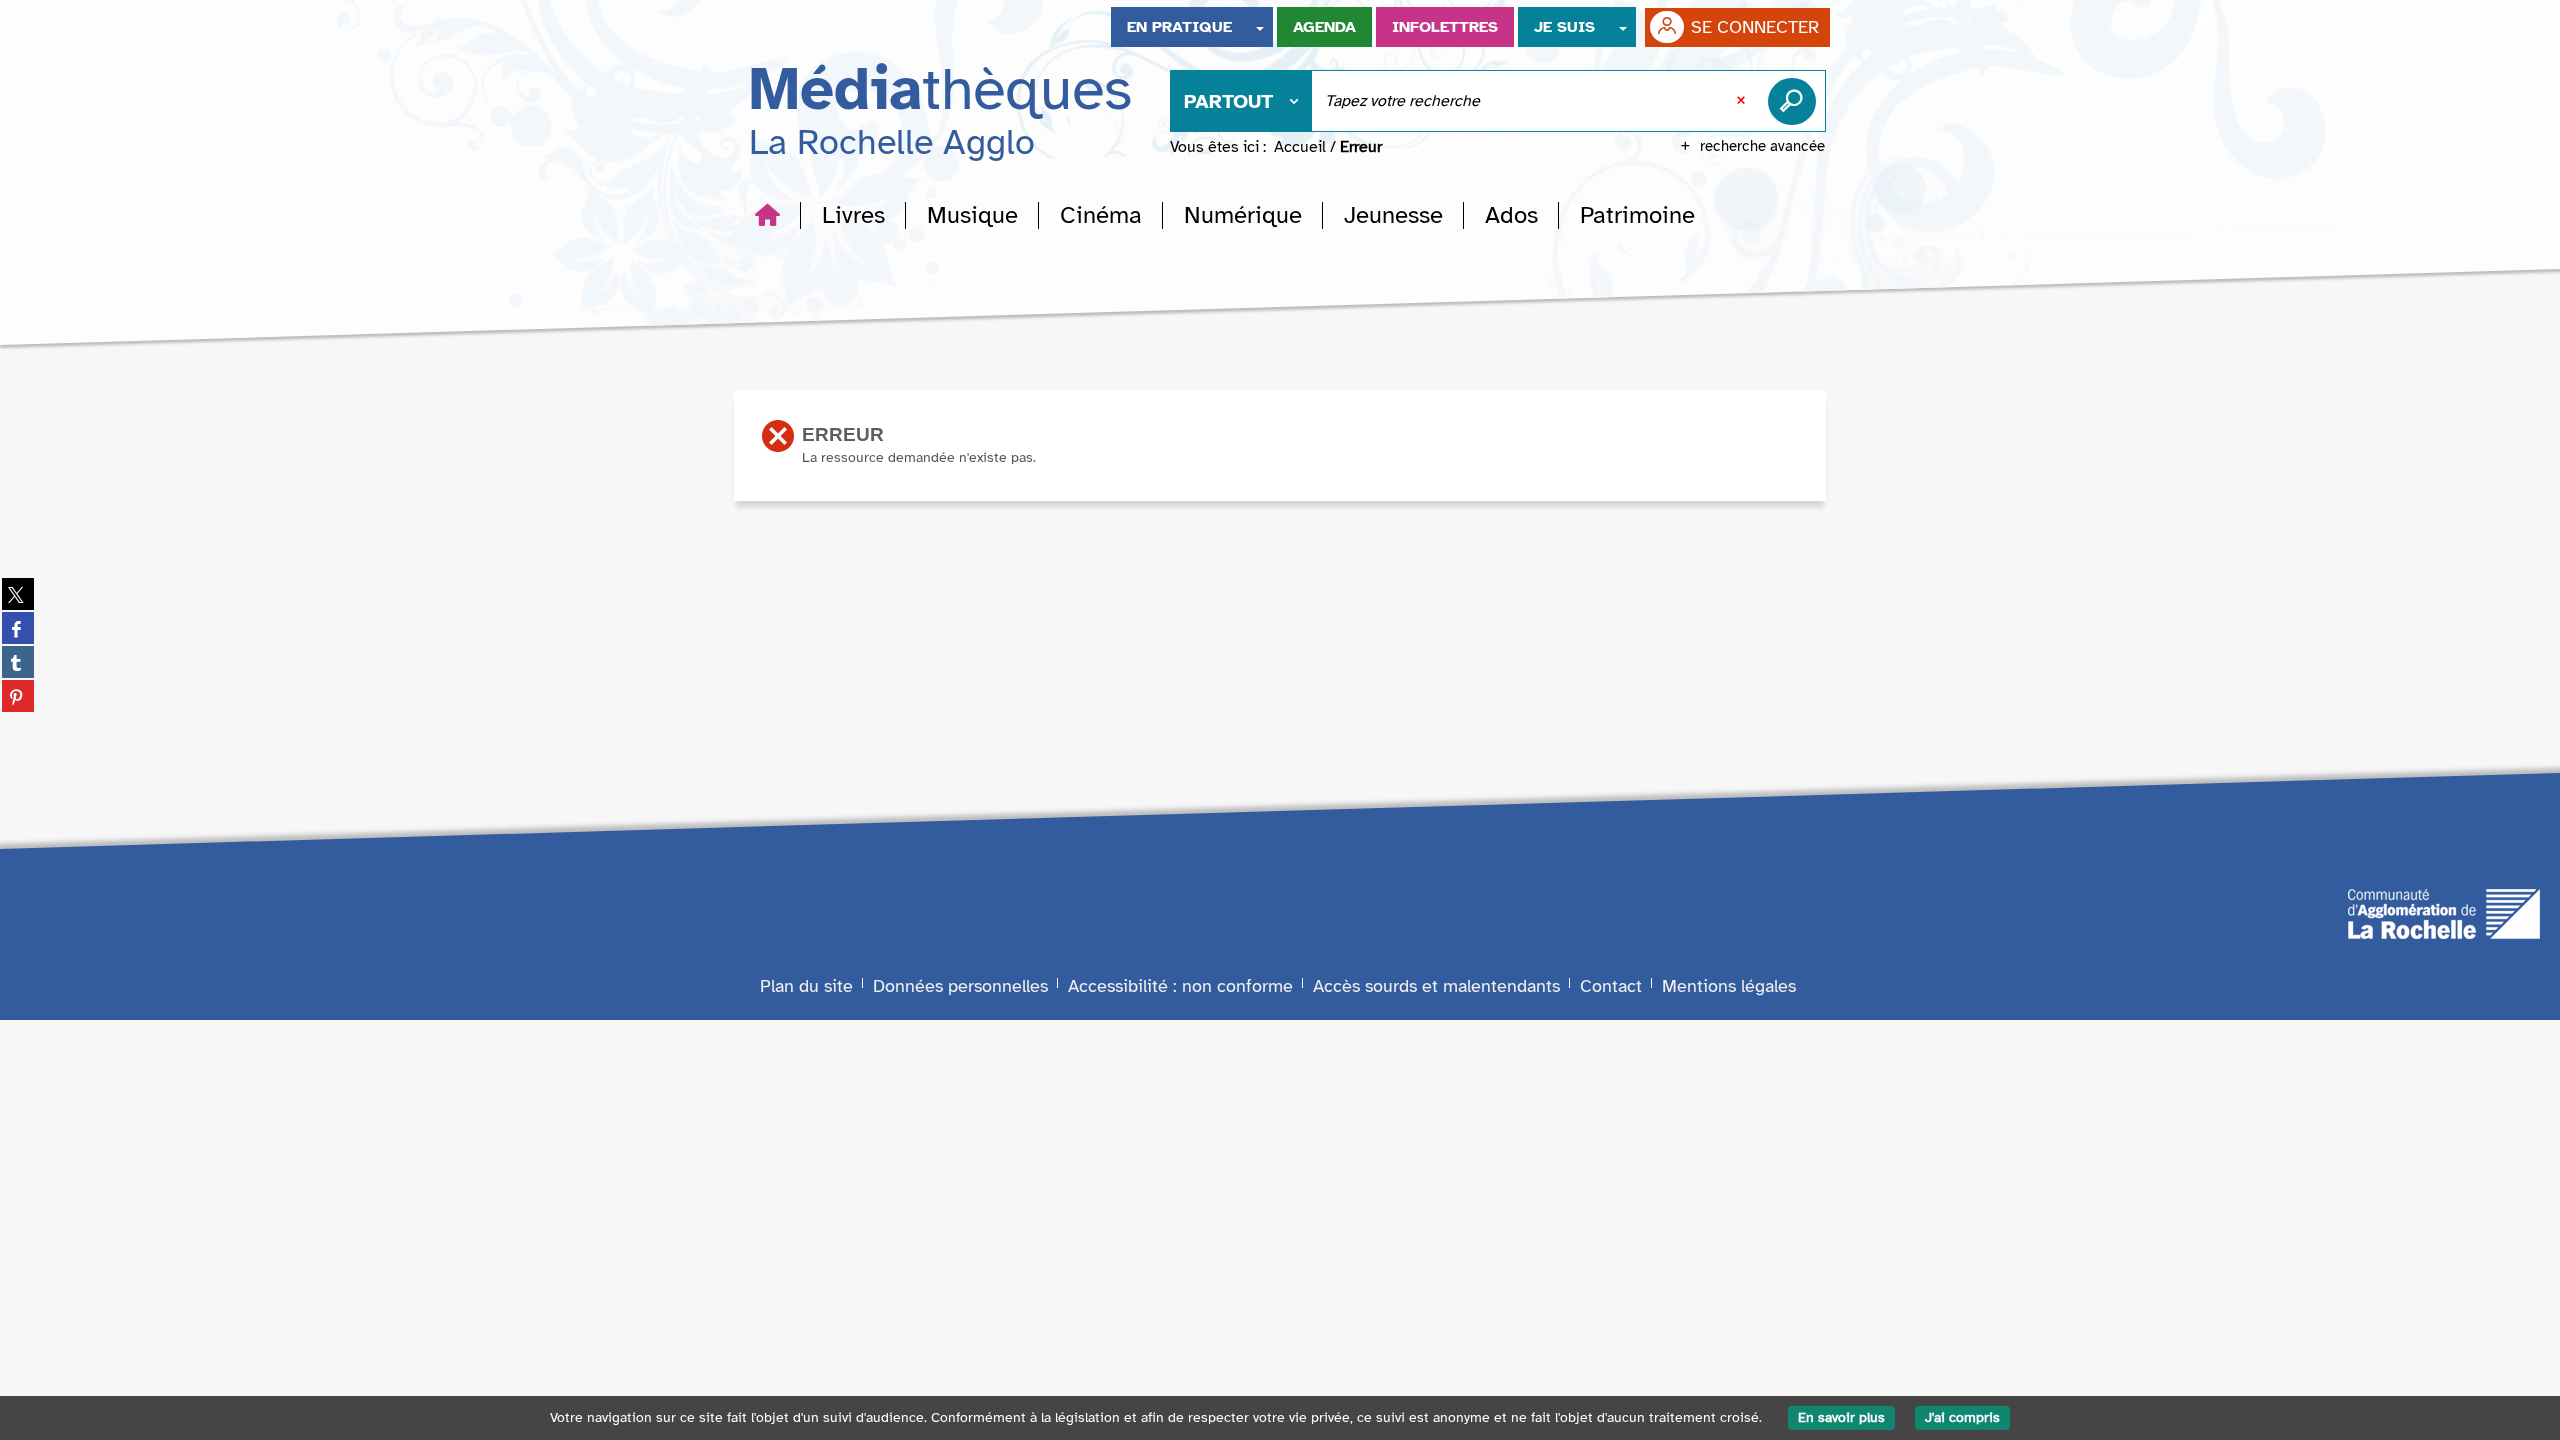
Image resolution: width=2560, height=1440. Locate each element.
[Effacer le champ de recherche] (1743, 101)
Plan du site (806, 986)
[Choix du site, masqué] (1260, 27)
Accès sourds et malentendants (1436, 986)
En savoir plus (1841, 1417)
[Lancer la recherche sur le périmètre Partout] (1796, 101)
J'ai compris (1962, 1417)
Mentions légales (1729, 986)
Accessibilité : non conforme (1180, 986)
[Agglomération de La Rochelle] (2444, 913)
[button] (853, 215)
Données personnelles (960, 986)
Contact (1611, 986)
